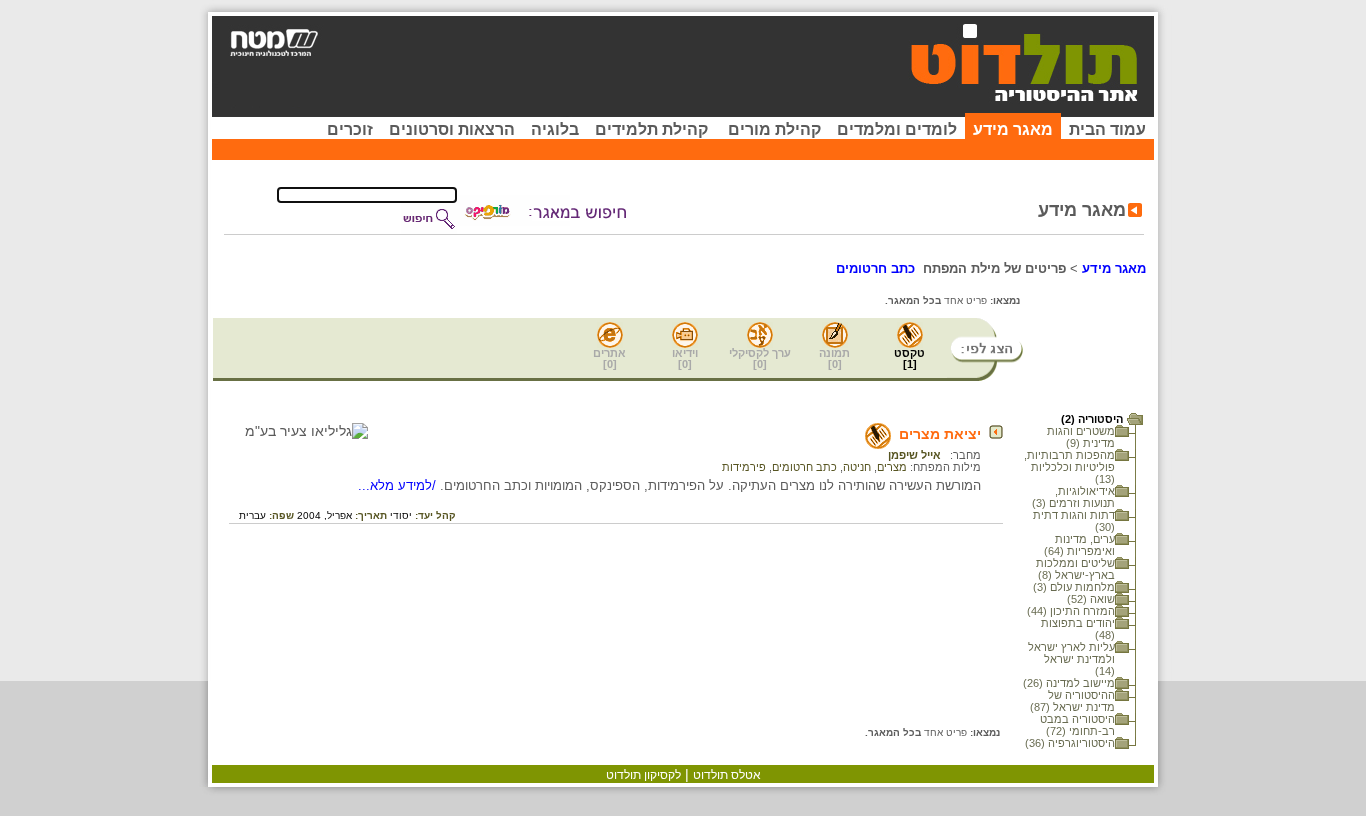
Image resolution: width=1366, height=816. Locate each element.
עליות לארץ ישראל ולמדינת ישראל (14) (1071, 659)
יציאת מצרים (940, 434)
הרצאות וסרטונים (452, 129)
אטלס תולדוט (727, 775)
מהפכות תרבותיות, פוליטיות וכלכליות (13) (1069, 467)
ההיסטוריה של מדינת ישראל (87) (1072, 701)
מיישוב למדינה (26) (1069, 683)
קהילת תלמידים (651, 129)
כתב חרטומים (804, 467)
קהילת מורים (774, 129)
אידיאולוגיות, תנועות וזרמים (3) (1073, 497)
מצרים (892, 467)
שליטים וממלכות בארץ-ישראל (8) (1075, 569)
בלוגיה (555, 129)
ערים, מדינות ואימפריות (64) (1079, 545)
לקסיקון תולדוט (643, 775)
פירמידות (744, 467)
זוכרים (350, 129)
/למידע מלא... (399, 485)
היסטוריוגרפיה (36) (1070, 743)
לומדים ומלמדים (897, 129)
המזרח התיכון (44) (1071, 611)
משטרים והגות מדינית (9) (1081, 437)
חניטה (857, 467)
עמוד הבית (1107, 129)
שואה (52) (1091, 599)
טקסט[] (909, 358)
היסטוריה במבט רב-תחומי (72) (1077, 725)
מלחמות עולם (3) (1074, 587)
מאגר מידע (1013, 129)
